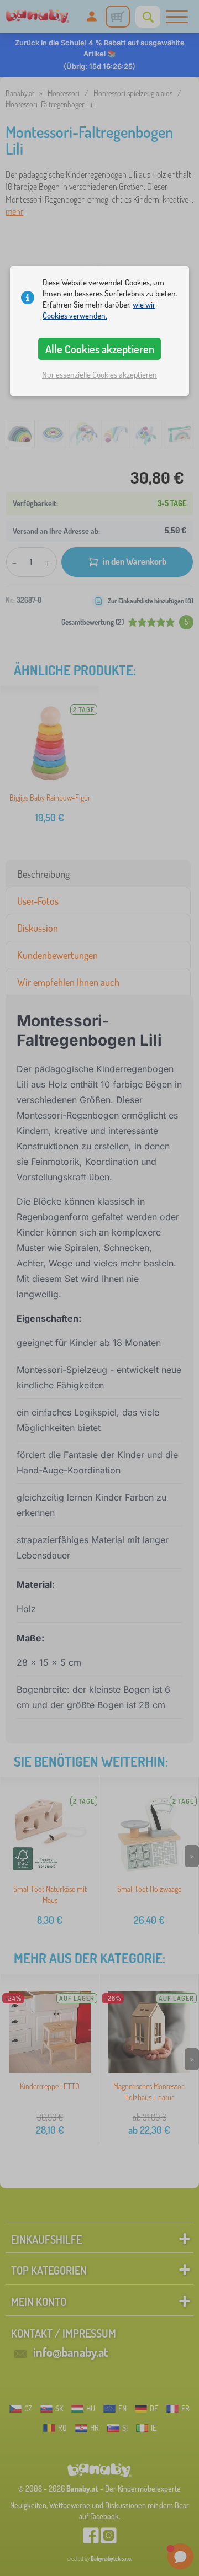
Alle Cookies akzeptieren (100, 349)
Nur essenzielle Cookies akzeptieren (99, 375)
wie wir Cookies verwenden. (99, 310)
